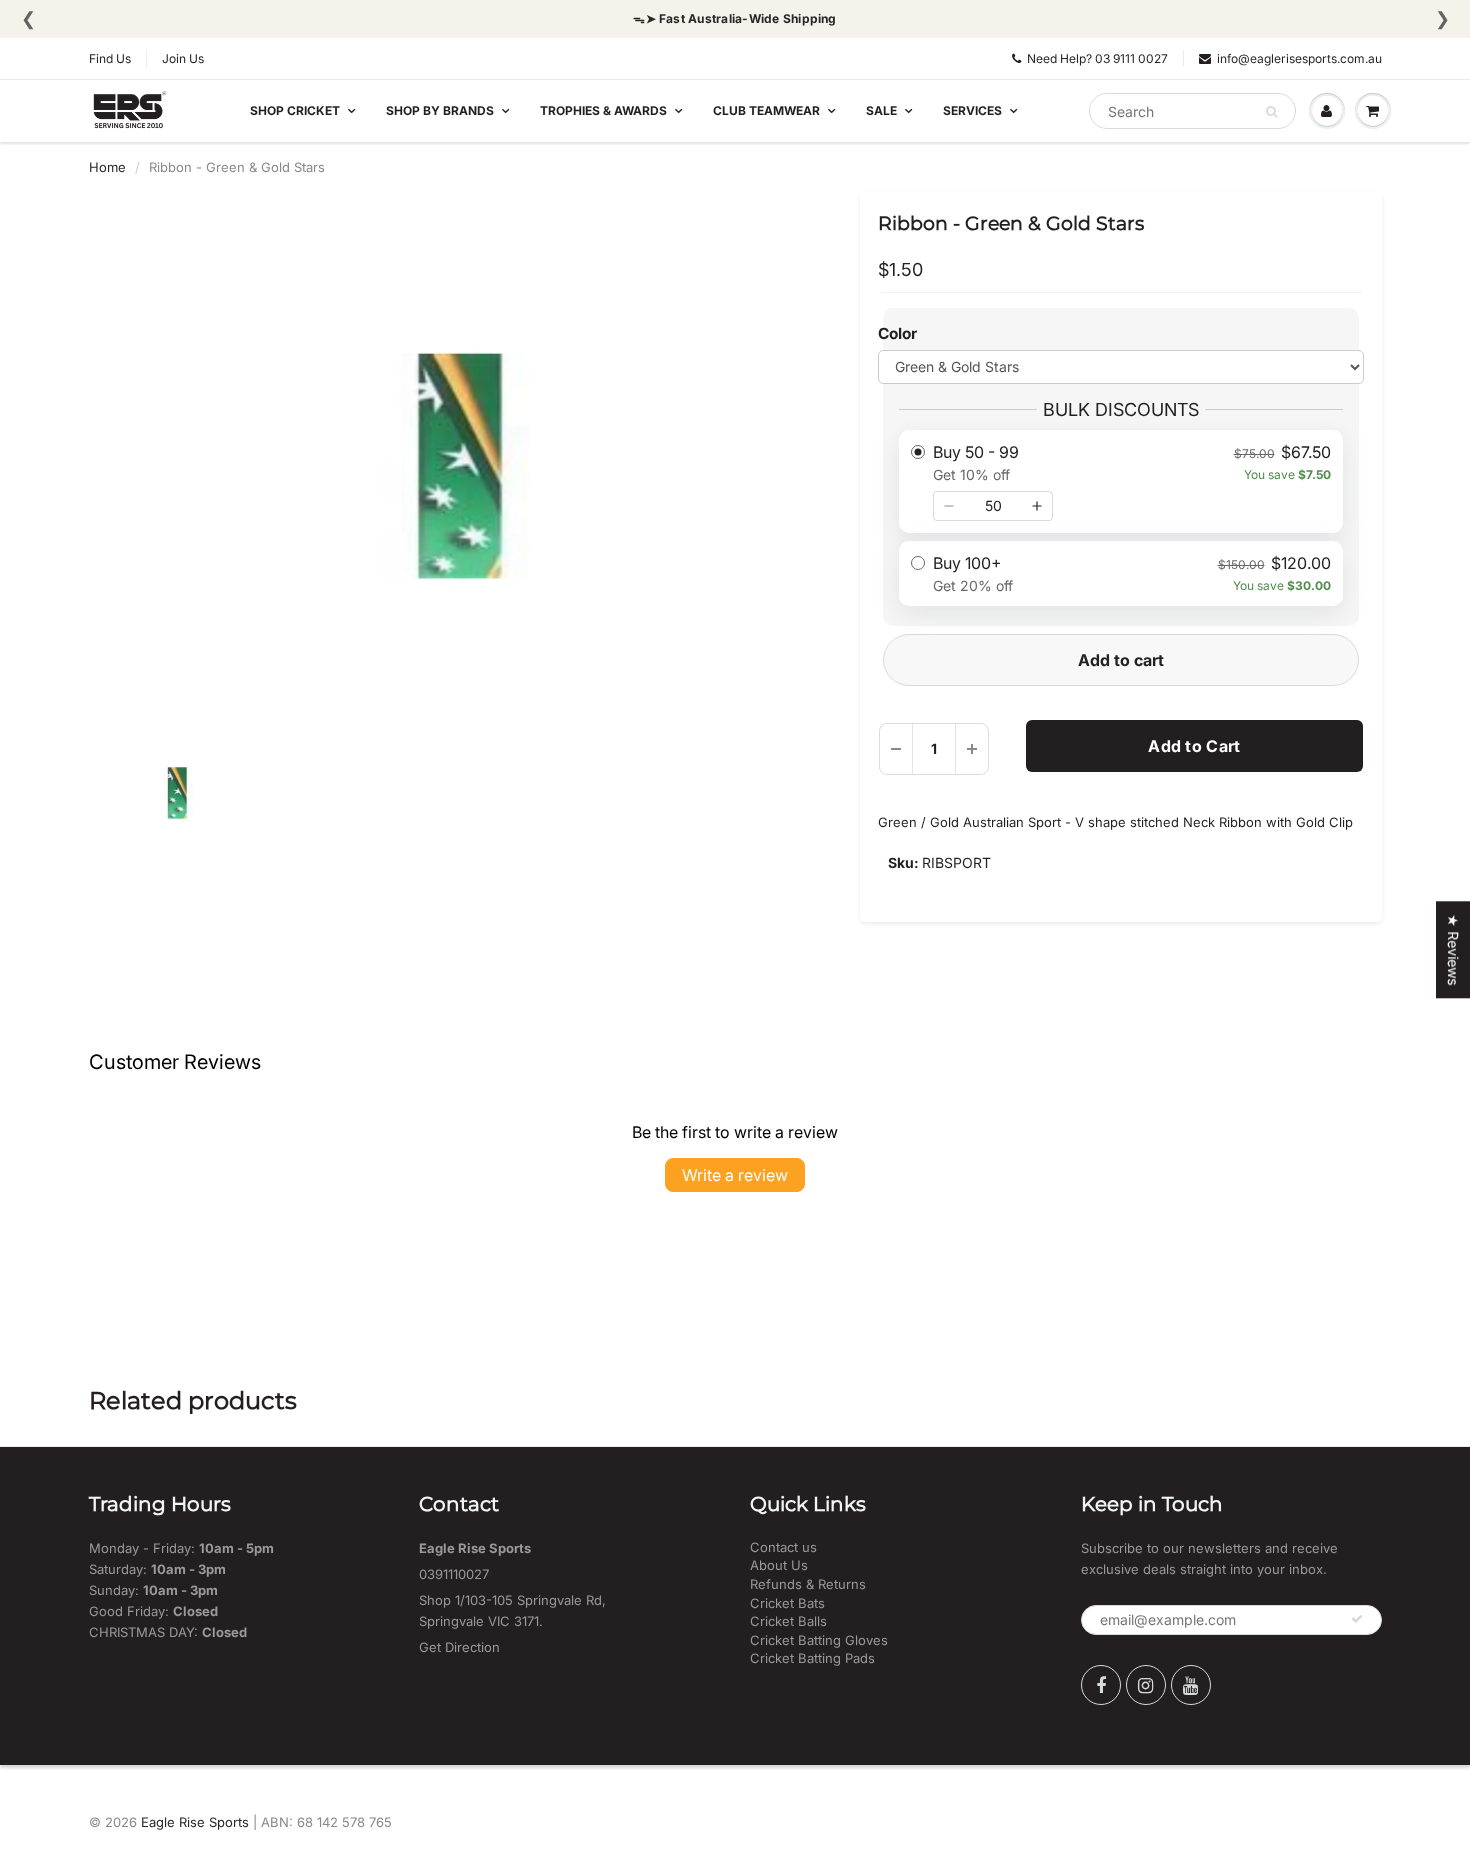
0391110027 (454, 1574)
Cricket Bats (787, 1603)
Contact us (783, 1547)
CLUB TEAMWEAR (766, 110)
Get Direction (459, 1647)
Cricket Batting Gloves (819, 1640)
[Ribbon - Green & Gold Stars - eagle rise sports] (460, 466)
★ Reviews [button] (1453, 949)
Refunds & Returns (808, 1584)
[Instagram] (1146, 1685)
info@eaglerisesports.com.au (1299, 58)
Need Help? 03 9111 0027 (1097, 58)
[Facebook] (1101, 1685)
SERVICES (972, 110)
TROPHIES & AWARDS (603, 110)
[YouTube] (1191, 1685)
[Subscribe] (1357, 1619)
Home (107, 167)
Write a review (735, 1175)
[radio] (1120, 481)
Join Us (183, 58)
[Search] (1271, 112)
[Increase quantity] (1037, 506)
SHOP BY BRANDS (440, 110)
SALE (881, 110)
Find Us (110, 58)
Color (897, 333)
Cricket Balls (788, 1621)
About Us (779, 1565)
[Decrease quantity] (949, 506)
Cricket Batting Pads (812, 1658)
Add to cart (1121, 660)
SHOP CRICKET (295, 110)
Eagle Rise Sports (195, 1822)
